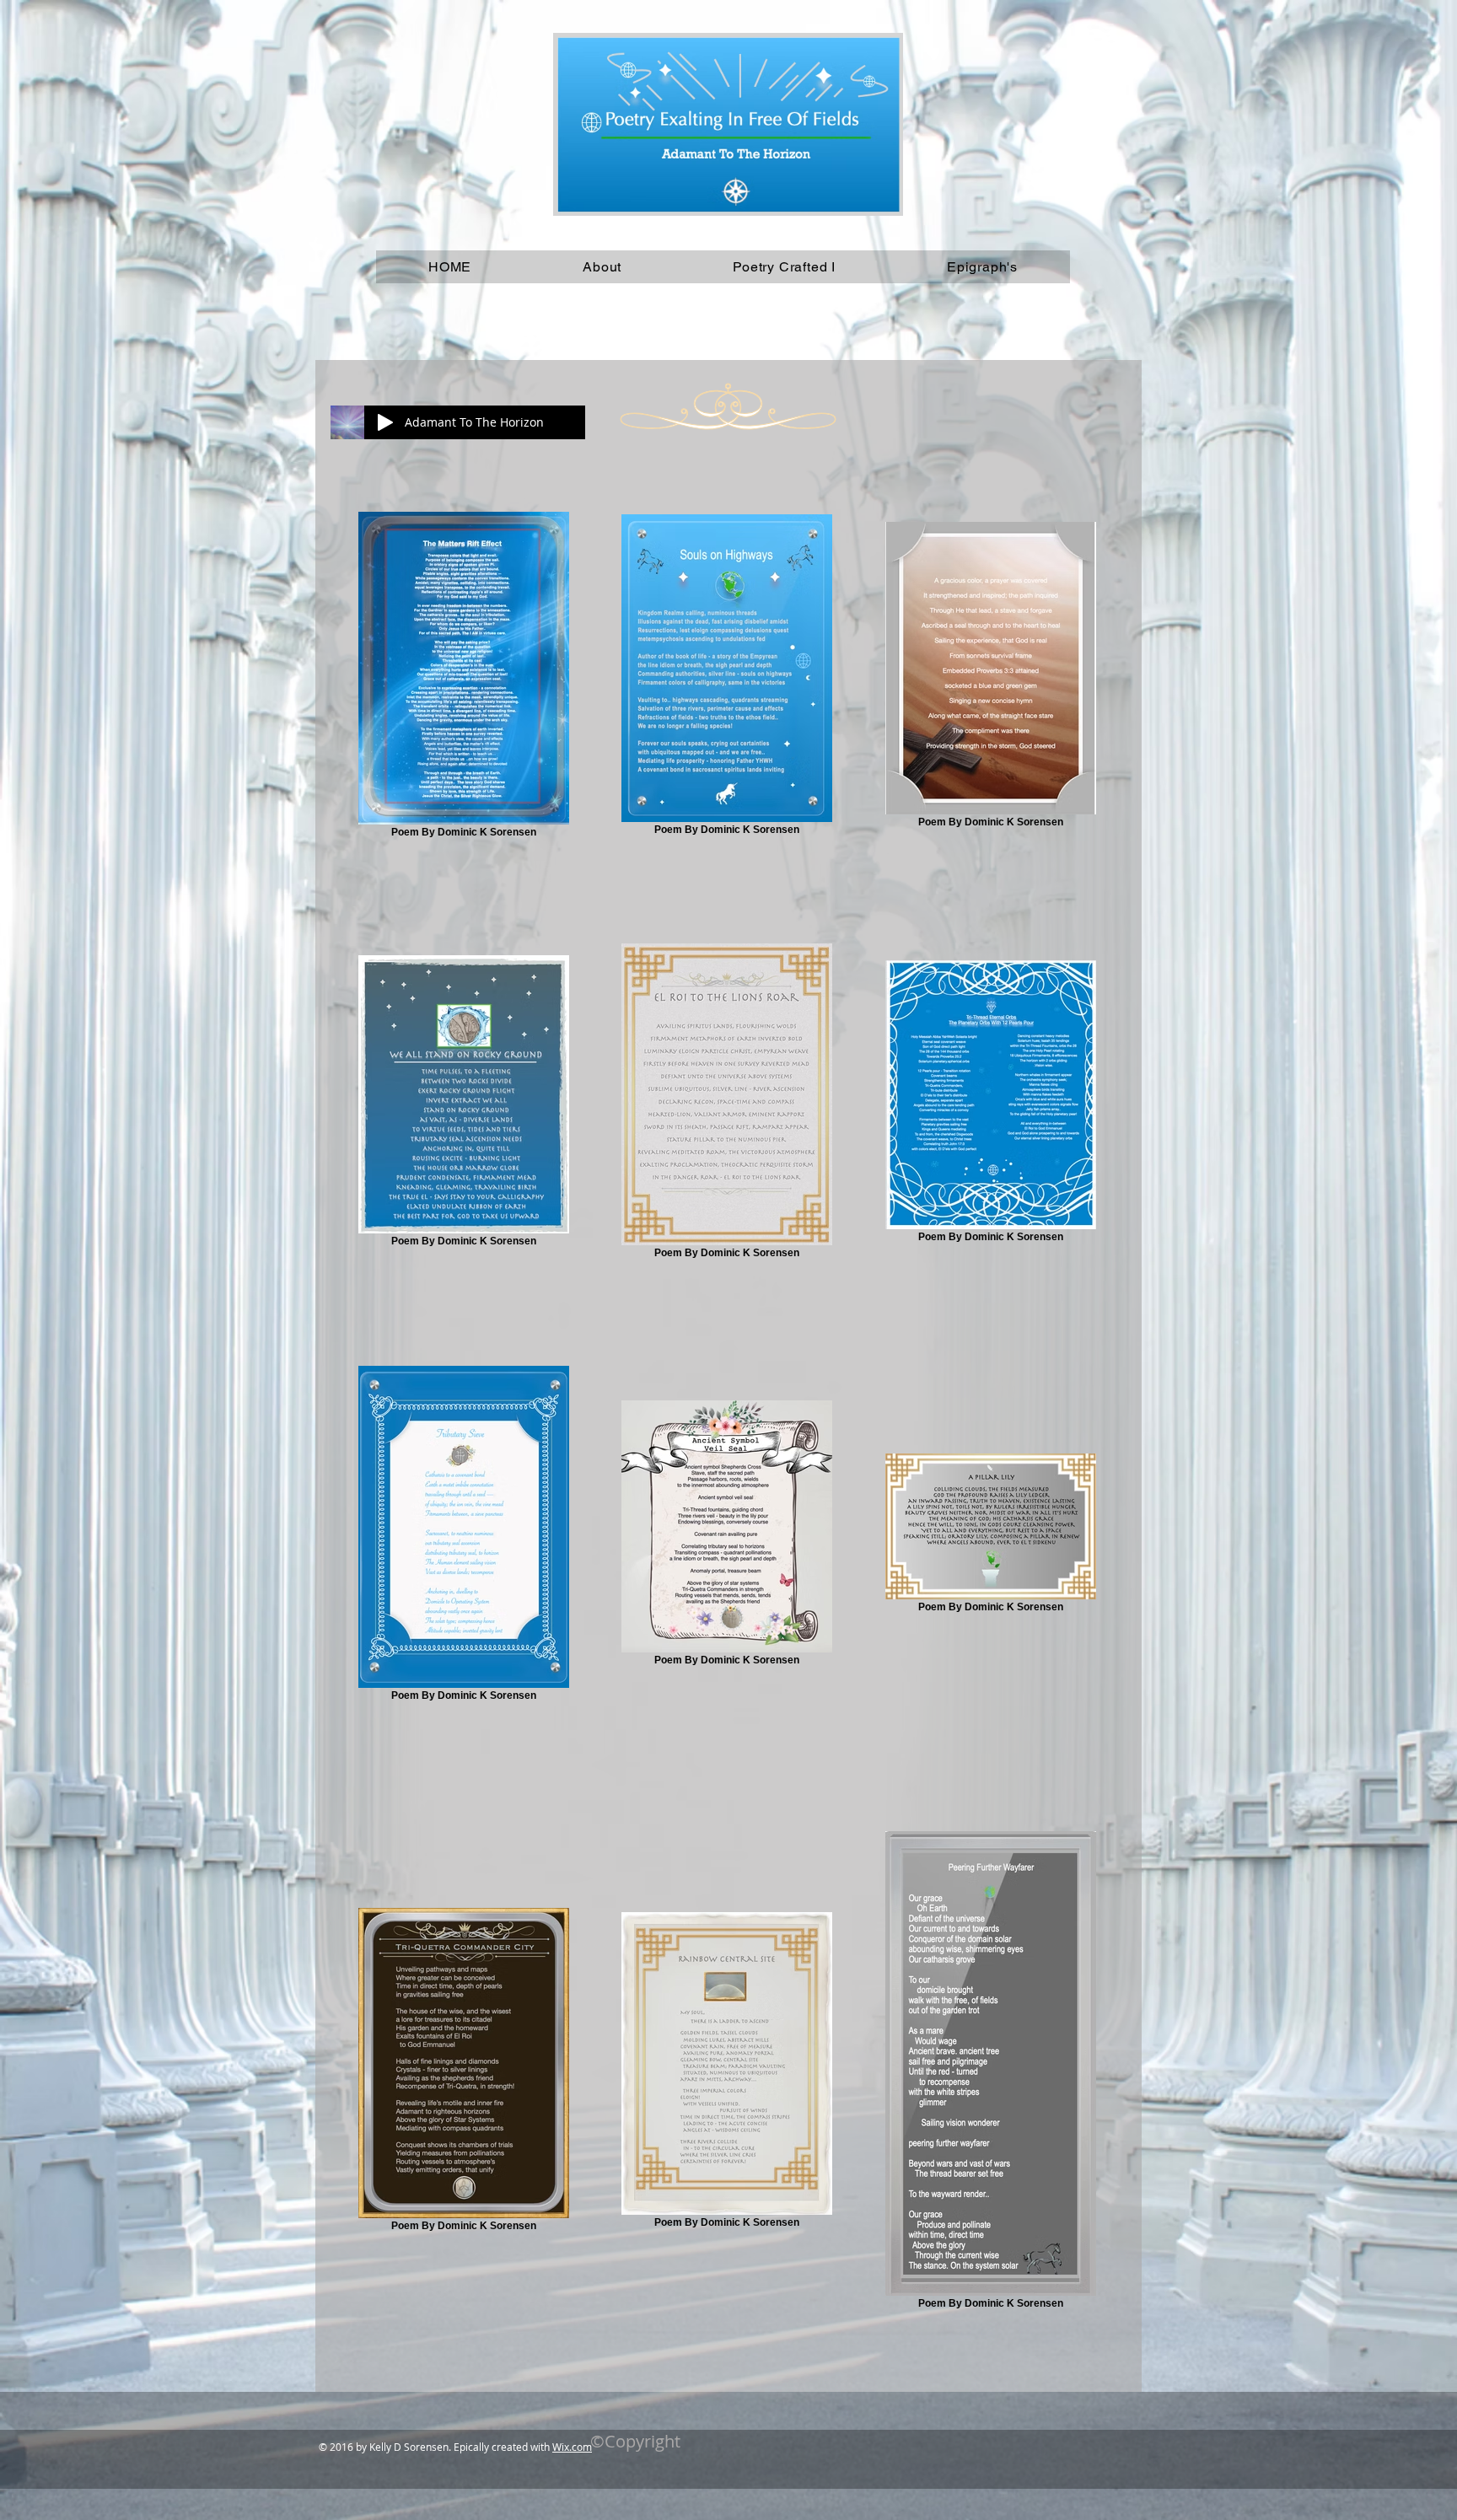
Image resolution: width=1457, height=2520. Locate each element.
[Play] (385, 422)
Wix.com (572, 2447)
